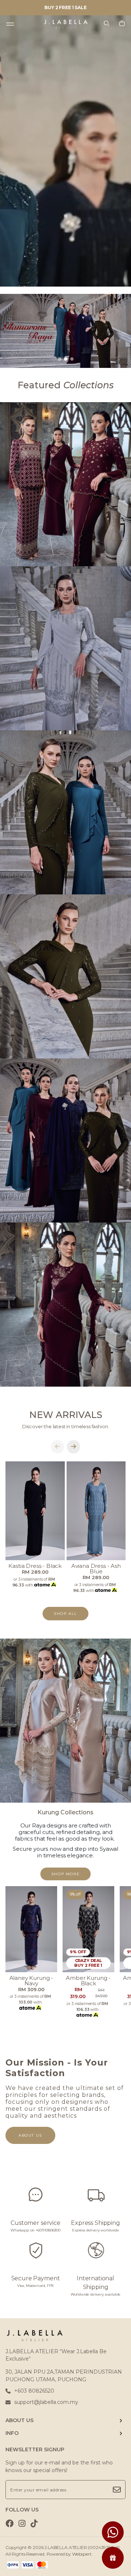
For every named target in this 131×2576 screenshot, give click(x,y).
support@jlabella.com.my (46, 2402)
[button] (59, 359)
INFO (12, 2433)
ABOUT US (19, 2420)
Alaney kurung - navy (31, 1981)
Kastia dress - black (35, 1566)
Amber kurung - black (88, 1981)
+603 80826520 (34, 2391)
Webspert (82, 2554)
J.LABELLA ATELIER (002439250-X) (82, 2547)
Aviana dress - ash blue (96, 1569)
